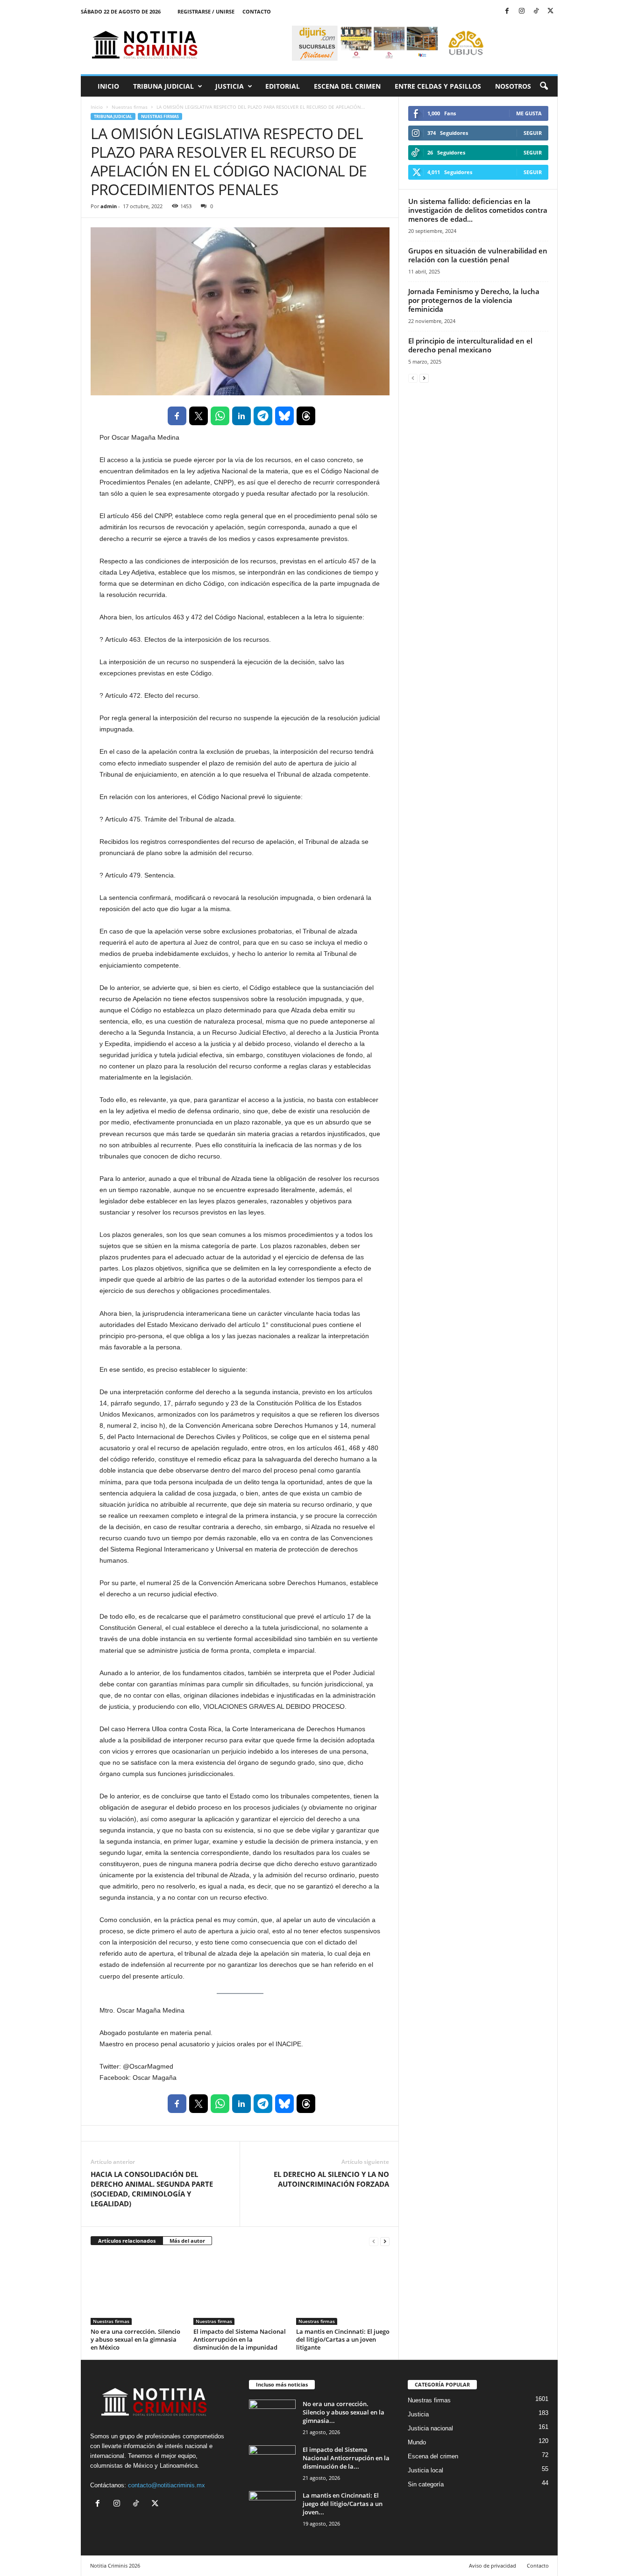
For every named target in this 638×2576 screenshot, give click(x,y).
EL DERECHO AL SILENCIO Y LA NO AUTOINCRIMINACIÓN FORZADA (331, 2179)
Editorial (283, 86)
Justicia (230, 86)
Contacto (257, 11)
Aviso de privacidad (493, 2565)
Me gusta (529, 113)
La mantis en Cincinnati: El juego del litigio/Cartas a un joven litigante (343, 2339)
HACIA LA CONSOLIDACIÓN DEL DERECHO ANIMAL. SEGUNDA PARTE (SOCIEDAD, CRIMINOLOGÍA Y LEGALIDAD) (152, 2189)
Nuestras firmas (130, 107)
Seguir (533, 133)
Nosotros (513, 86)
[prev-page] (374, 2241)
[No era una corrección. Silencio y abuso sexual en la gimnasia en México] (137, 2290)
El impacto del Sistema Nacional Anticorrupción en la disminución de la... (346, 2458)
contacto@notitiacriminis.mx (167, 2485)
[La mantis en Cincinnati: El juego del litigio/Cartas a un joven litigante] (343, 2290)
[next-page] (385, 2241)
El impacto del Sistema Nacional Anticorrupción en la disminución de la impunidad (240, 2339)
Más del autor (187, 2241)
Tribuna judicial (163, 86)
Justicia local (425, 2470)
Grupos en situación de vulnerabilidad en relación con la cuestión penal (478, 255)
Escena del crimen (347, 86)
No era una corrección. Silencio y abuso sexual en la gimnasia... (344, 2412)
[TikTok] (536, 11)
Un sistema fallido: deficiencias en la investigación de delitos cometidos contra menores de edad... (478, 210)
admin (109, 206)
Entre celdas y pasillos (438, 86)
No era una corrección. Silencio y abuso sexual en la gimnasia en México (135, 2339)
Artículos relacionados (127, 2241)
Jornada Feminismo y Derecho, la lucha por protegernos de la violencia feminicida (474, 300)
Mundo (417, 2442)
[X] (551, 11)
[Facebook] (507, 11)
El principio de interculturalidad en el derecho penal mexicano (470, 345)
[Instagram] (522, 11)
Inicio (108, 86)
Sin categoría (426, 2484)
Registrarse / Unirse (206, 11)
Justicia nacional (430, 2428)
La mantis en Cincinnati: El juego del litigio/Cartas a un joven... (343, 2504)
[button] (544, 86)
